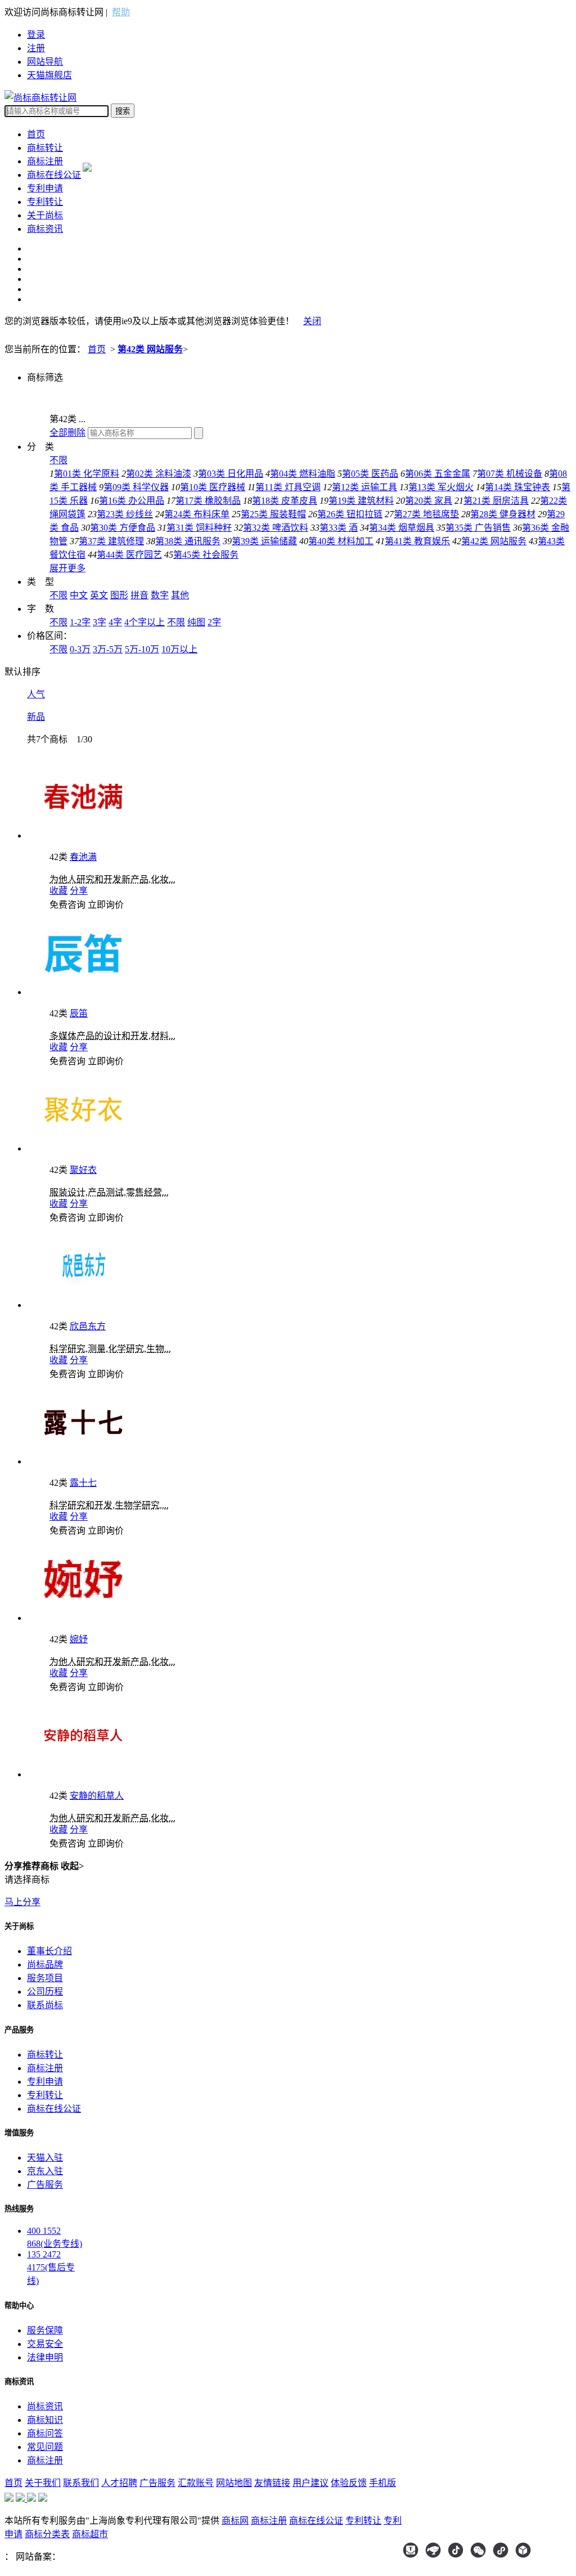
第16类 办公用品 (132, 501)
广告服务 (45, 2185)
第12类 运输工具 (364, 487)
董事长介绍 (49, 1951)
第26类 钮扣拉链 (350, 514)
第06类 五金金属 (438, 474)
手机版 (382, 2483)
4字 (115, 622)
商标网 (235, 2521)
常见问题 (45, 2447)
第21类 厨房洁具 (496, 501)
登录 (36, 35)
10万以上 (179, 649)
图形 (119, 595)
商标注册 (45, 161)
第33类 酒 (339, 528)
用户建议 (310, 2483)
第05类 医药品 (370, 474)
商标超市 (90, 2534)
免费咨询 (67, 905)
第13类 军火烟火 (441, 487)
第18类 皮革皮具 (285, 501)
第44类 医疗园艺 (129, 555)
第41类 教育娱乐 (417, 541)
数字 (160, 595)
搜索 (123, 111)
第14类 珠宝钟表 (517, 487)
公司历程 (45, 1992)
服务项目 (45, 1978)
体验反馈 (349, 2483)
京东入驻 (45, 2171)
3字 (100, 622)
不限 (58, 460)
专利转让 (45, 202)
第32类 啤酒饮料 (276, 528)
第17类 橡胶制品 (208, 501)
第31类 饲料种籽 (199, 528)
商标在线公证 (54, 175)
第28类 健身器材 (503, 514)
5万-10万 (142, 649)
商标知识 (45, 2420)
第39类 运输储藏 (264, 541)
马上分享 (22, 1902)
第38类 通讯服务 (188, 541)
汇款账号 (196, 2483)
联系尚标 (45, 2005)
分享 (79, 891)
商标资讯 (45, 229)
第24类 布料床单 (197, 514)
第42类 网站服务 (150, 349)
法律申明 (45, 2357)
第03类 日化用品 (231, 474)
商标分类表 (47, 2534)
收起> (72, 1866)
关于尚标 (45, 215)
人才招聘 (119, 2483)
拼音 (139, 595)
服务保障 (45, 2330)
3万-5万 (108, 649)
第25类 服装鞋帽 (273, 514)
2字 (214, 622)
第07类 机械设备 (510, 474)
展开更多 (67, 568)
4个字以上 (145, 622)
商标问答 (45, 2433)
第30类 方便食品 (123, 528)
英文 (99, 595)
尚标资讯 (45, 2406)
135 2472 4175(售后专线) (51, 2268)
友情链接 (272, 2483)
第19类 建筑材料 (361, 501)
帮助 (121, 12)
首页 (36, 134)
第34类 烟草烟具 (402, 528)
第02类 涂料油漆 (159, 474)
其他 (180, 595)
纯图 (196, 622)
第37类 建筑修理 (111, 541)
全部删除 (67, 433)
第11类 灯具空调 (288, 487)
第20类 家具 (429, 501)
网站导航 (45, 62)
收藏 (58, 891)
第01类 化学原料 (87, 474)
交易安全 (45, 2344)
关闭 (312, 321)
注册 (36, 48)
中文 (79, 595)
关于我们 (43, 2483)
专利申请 (45, 188)
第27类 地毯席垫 (426, 514)
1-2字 (80, 622)
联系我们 (81, 2483)
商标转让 (45, 148)
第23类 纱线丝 (125, 514)
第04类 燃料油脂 (303, 474)
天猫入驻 (45, 2158)
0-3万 (80, 649)
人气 (36, 694)
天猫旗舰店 (49, 75)
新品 (36, 717)
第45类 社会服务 (206, 555)
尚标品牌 (45, 1965)
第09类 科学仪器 (136, 487)
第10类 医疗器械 (213, 487)
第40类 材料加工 (341, 541)
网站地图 (234, 2483)
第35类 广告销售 (478, 528)
